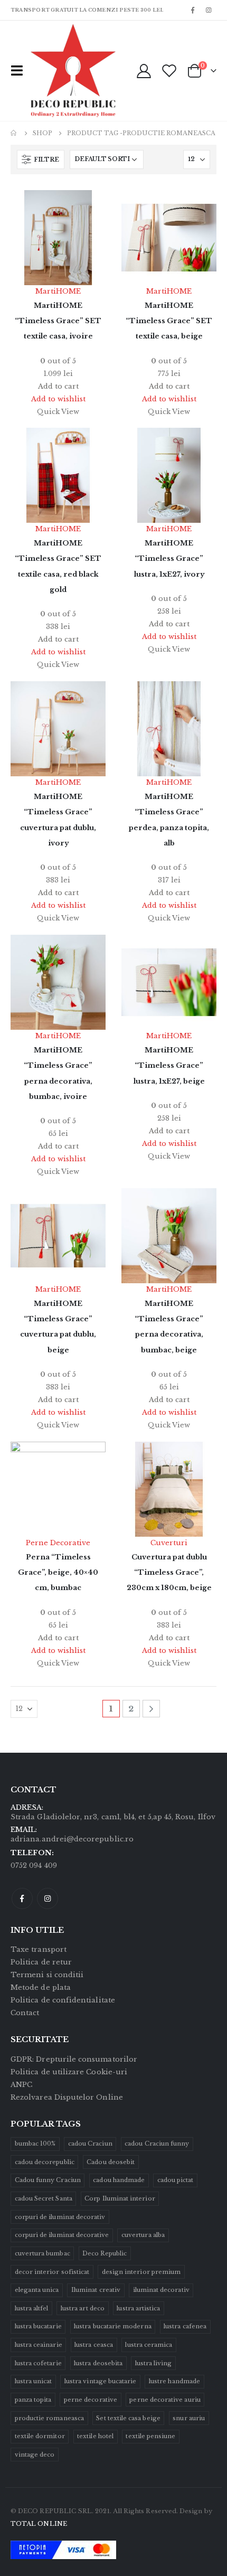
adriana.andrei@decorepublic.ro (72, 1839)
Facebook (22, 1898)
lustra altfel (32, 2308)
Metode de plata (41, 1987)
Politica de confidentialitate (63, 2000)
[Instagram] (209, 10)
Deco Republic (105, 2253)
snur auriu (189, 2418)
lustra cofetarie (38, 2363)
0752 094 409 (34, 1865)
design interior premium (141, 2272)
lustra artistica (138, 2308)
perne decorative (91, 2400)
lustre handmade (174, 2381)
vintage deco (35, 2455)
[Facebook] (193, 10)
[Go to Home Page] (14, 133)
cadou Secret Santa (44, 2198)
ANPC (21, 2085)
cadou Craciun (90, 2143)
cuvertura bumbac (42, 2253)
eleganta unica (37, 2290)
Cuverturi (169, 1543)
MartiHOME (58, 291)
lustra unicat (34, 2381)
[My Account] (144, 70)
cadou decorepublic (45, 2162)
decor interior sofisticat (52, 2272)
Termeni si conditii (47, 1975)
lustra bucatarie (38, 2326)
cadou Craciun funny (157, 2143)
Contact (25, 2013)
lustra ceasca (94, 2345)
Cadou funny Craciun (48, 2180)
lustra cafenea (185, 2326)
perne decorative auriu (165, 2400)
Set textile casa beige (128, 2418)
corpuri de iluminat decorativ (60, 2217)
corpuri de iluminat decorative (62, 2235)
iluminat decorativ (161, 2290)
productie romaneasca (49, 2418)
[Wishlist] (169, 70)
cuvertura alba (143, 2235)
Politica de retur (41, 1962)
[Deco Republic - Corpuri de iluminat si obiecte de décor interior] (51, 71)
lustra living (154, 2363)
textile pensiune (150, 2436)
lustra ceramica (149, 2345)
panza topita (33, 2400)
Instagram (48, 1898)
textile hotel (95, 2436)
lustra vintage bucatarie (101, 2381)
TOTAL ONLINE (39, 2524)
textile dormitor (40, 2436)
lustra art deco (83, 2308)
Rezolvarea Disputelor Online (67, 2097)
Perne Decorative (58, 1543)
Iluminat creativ (96, 2290)
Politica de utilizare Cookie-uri (69, 2072)
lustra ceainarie (39, 2345)
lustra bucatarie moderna (113, 2326)
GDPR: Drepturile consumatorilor (74, 2059)
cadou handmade (119, 2180)
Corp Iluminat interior (120, 2198)
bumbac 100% (35, 2143)
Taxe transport (39, 1949)
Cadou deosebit (111, 2162)
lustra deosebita (98, 2363)
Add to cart (58, 386)
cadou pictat (176, 2180)
